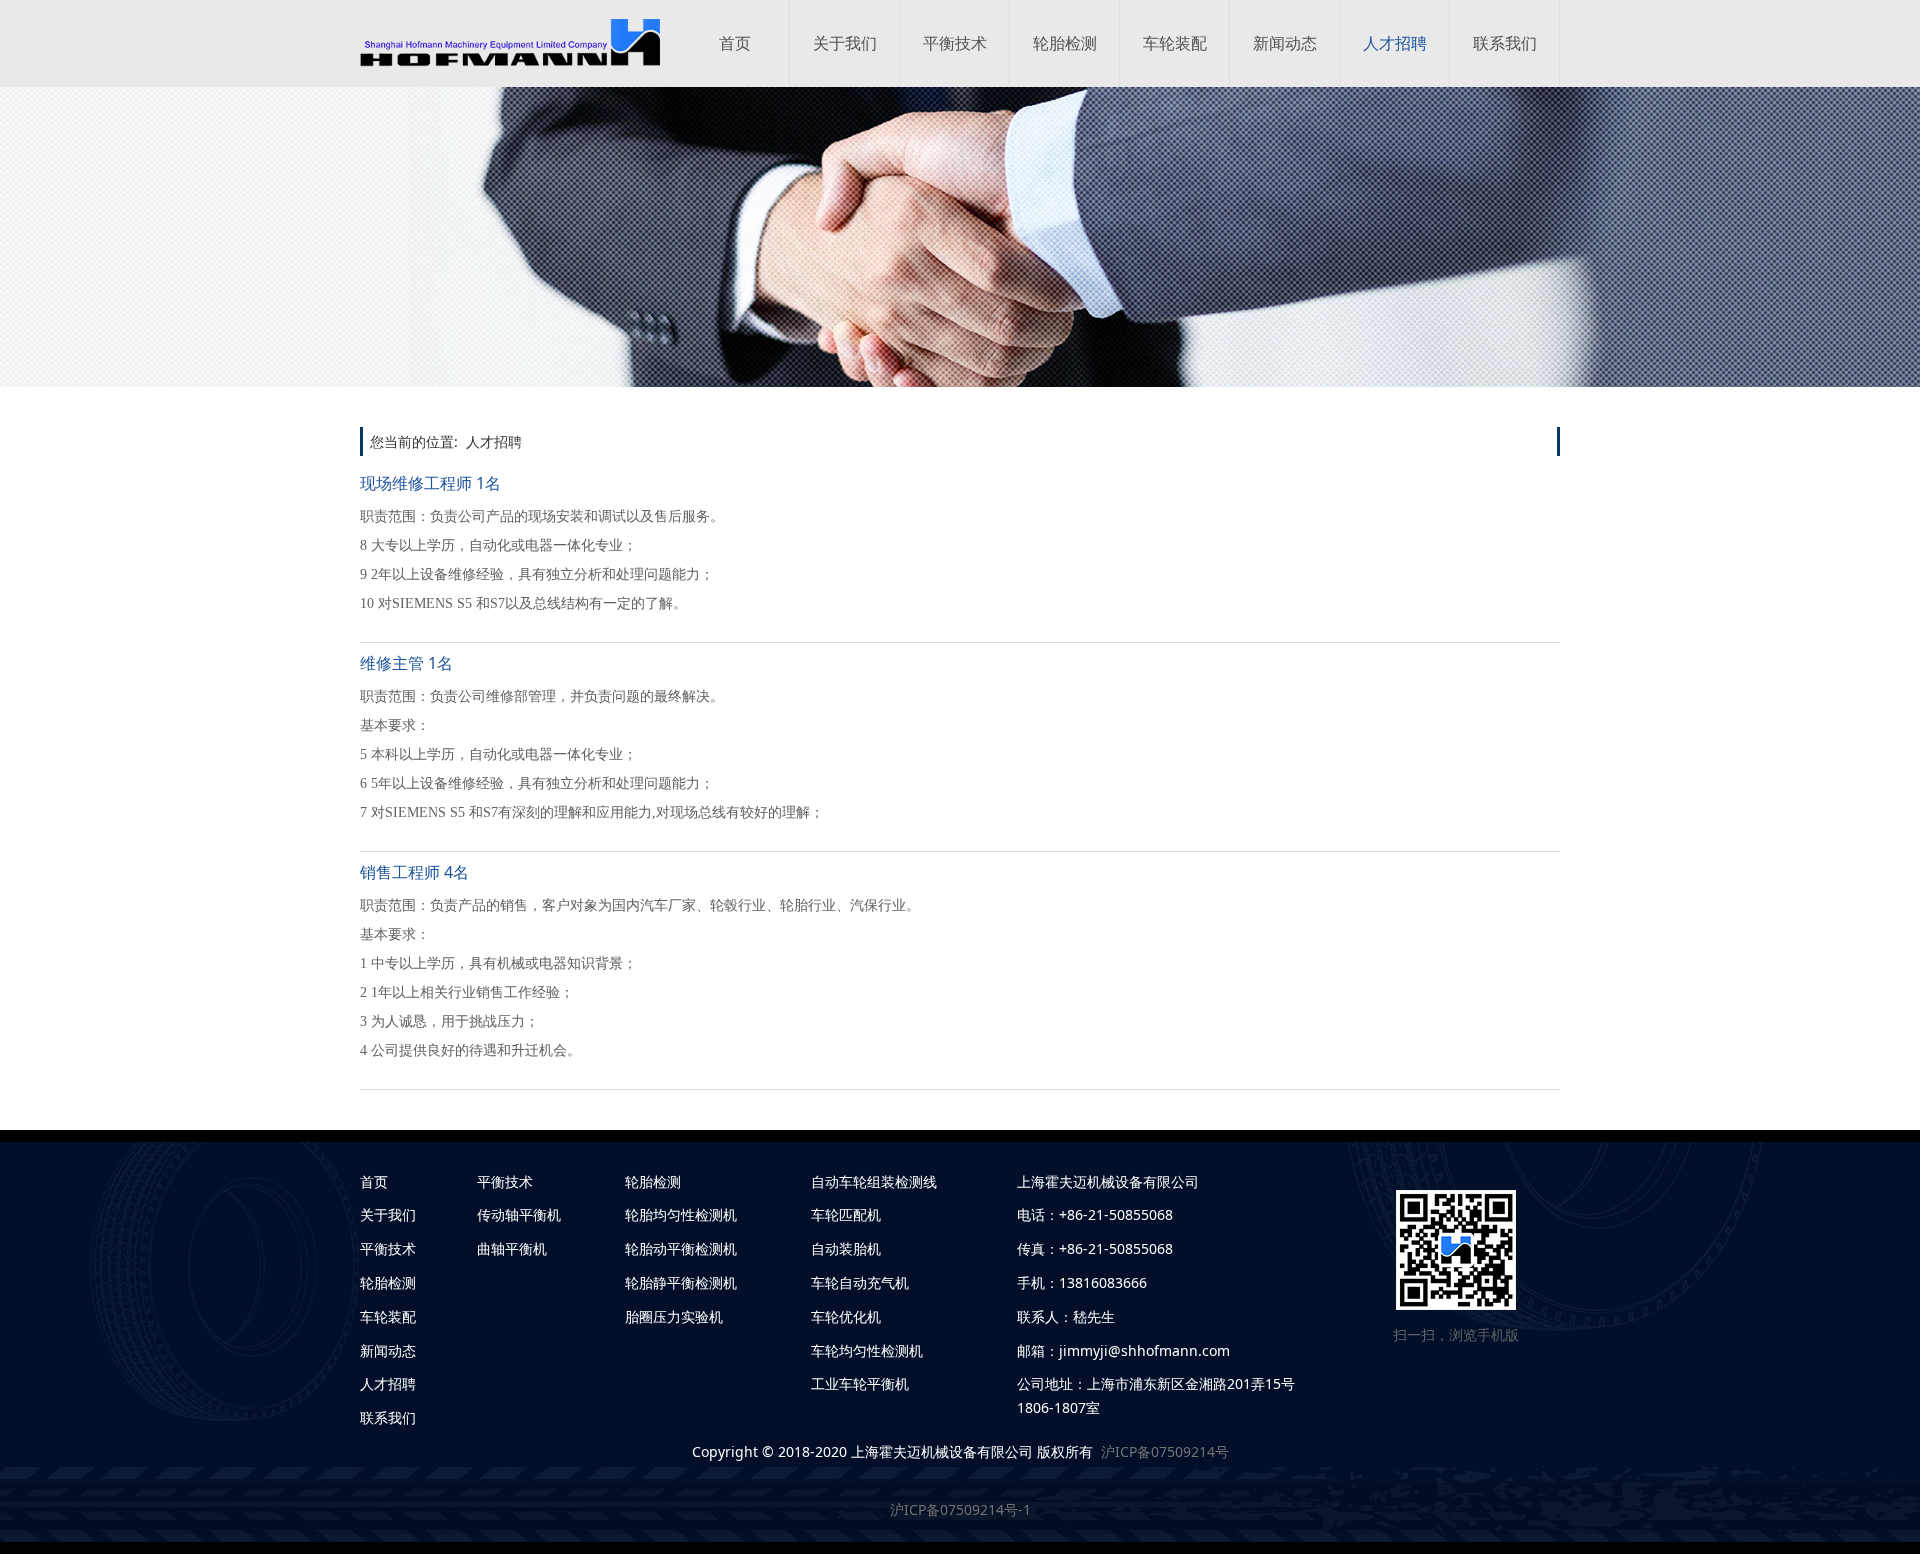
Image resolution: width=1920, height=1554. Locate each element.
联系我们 (1505, 43)
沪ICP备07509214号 (1161, 1451)
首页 (735, 43)
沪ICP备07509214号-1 (960, 1509)
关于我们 (845, 43)
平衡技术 (955, 43)
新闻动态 (1285, 43)
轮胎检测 (1065, 43)
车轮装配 (1175, 43)
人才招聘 (1395, 43)
